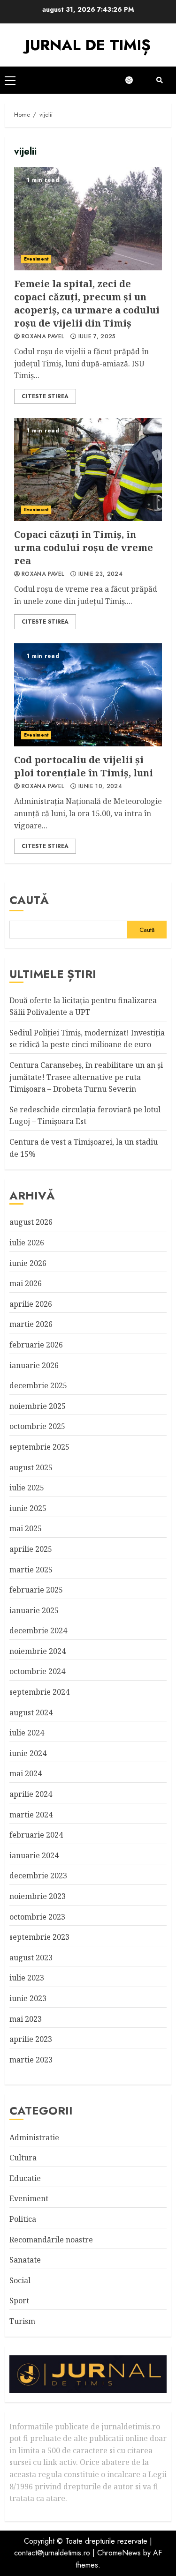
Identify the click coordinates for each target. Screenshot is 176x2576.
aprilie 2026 (31, 1304)
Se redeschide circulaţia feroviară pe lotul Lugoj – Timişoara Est (85, 1116)
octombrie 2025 (37, 1426)
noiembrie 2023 (38, 1896)
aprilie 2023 (31, 2039)
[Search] (160, 80)
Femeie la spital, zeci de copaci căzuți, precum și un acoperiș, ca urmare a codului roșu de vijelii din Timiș (88, 219)
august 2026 (31, 1222)
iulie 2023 (27, 1978)
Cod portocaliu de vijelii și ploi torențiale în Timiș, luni (88, 695)
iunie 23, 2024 (100, 574)
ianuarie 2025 (34, 1610)
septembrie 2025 (39, 1447)
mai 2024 (26, 1773)
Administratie (34, 2137)
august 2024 (31, 1712)
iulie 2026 (27, 1243)
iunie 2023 (28, 1998)
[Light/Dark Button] (134, 80)
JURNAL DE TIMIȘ (88, 45)
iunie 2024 (28, 1753)
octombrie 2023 (37, 1917)
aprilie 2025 (31, 1549)
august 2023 (31, 1958)
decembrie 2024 (38, 1630)
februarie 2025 (36, 1590)
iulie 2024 (27, 1733)
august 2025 (31, 1467)
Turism (22, 2321)
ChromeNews (119, 2553)
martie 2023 (31, 2060)
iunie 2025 (28, 1508)
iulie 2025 (27, 1488)
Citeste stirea (45, 396)
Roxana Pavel (43, 337)
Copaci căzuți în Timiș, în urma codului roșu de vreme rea (88, 469)
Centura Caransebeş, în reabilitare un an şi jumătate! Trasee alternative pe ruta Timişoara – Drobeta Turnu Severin (86, 1077)
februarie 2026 (36, 1345)
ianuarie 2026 (34, 1365)
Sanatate (25, 2260)
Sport (19, 2301)
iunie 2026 (28, 1263)
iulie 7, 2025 (97, 337)
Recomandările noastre (51, 2240)
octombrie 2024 (37, 1671)
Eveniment (36, 259)
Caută (29, 900)
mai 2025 (26, 1528)
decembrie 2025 (38, 1385)
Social (20, 2280)
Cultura (23, 2158)
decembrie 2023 (38, 1876)
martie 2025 (31, 1570)
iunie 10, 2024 (100, 787)
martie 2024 (31, 1815)
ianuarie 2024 (34, 1855)
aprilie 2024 (31, 1794)
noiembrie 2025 (38, 1406)
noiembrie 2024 (38, 1651)
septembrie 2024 (39, 1692)
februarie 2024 (36, 1835)
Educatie (25, 2178)
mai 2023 (26, 2019)
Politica (23, 2219)
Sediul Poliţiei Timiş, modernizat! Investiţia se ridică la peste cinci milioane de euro (87, 1039)
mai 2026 (26, 1283)
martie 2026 (31, 1324)
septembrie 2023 (39, 1937)
